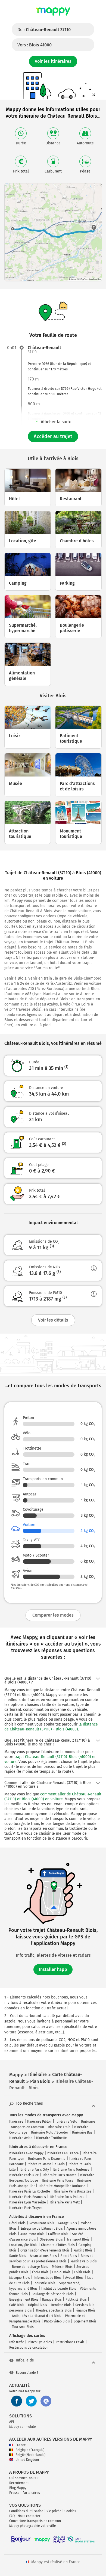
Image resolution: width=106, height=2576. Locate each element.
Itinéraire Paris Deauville (47, 2159)
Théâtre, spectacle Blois (54, 2310)
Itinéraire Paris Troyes (26, 2208)
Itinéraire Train (59, 2127)
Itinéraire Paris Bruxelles (73, 2191)
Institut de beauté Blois (59, 2289)
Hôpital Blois (38, 2305)
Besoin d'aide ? (27, 2373)
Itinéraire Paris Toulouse (71, 2170)
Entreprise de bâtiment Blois (42, 2229)
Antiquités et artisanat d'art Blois (37, 2316)
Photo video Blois (57, 2321)
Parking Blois (83, 2250)
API (12, 2422)
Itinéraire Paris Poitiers (67, 2197)
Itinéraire (16, 2122)
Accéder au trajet (53, 436)
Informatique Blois (48, 2278)
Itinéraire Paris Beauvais (28, 2197)
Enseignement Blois (24, 2300)
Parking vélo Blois (84, 2261)
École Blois (40, 2272)
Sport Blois (69, 2256)
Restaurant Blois (42, 2223)
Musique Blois (20, 2278)
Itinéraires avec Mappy (26, 2153)
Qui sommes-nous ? (24, 2478)
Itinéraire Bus (82, 2132)
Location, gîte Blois (23, 2245)
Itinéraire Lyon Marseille (28, 2202)
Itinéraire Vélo (66, 2122)
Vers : (35, 45)
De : (44, 30)
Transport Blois (78, 2239)
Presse (14, 2493)
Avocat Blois (74, 2278)
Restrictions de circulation (29, 2348)
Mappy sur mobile (23, 2427)
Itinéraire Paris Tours (57, 2181)
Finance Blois (85, 2310)
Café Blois (17, 2305)
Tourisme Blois (23, 2327)
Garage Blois (67, 2223)
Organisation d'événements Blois (45, 2250)
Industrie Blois (44, 2283)
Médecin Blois (62, 2267)
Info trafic (17, 2342)
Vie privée (54, 2511)
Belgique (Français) (30, 2450)
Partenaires (31, 2493)
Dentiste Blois (61, 2305)
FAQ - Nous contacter (25, 2516)
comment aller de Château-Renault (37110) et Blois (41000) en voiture (53, 1797)
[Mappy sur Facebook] (17, 2401)
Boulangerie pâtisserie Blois (53, 2294)
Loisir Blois (82, 2272)
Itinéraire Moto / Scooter (50, 2132)
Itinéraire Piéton (39, 2122)
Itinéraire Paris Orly (34, 2170)
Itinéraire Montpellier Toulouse (62, 2186)
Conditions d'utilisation (26, 2511)
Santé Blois (18, 2256)
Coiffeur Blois (58, 2234)
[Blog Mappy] (46, 2401)
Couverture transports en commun (35, 2521)
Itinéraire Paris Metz (65, 2202)
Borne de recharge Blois (30, 2267)
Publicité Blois (76, 2300)
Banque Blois (52, 2300)
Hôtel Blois (17, 2223)
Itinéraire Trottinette (52, 2138)
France (21, 2445)
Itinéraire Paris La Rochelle (30, 2191)
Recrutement (19, 2483)
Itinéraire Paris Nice (24, 2175)
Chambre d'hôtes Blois (58, 2245)
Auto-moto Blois (32, 2234)
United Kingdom (27, 2460)
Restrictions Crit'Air (70, 2342)
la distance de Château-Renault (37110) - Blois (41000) (51, 1727)
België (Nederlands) (30, 2455)
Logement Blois (85, 2321)
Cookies (70, 2511)
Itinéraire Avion (21, 2138)
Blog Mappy (18, 2488)
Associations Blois (43, 2256)
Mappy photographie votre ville (33, 2526)
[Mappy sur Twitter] (31, 2401)
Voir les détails (53, 1320)
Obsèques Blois (51, 2239)
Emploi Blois (61, 2272)
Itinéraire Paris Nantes (60, 2175)
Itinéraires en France (63, 2153)
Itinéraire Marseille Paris (46, 2164)
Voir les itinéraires (53, 61)
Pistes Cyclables (40, 2342)
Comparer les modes (53, 1615)
